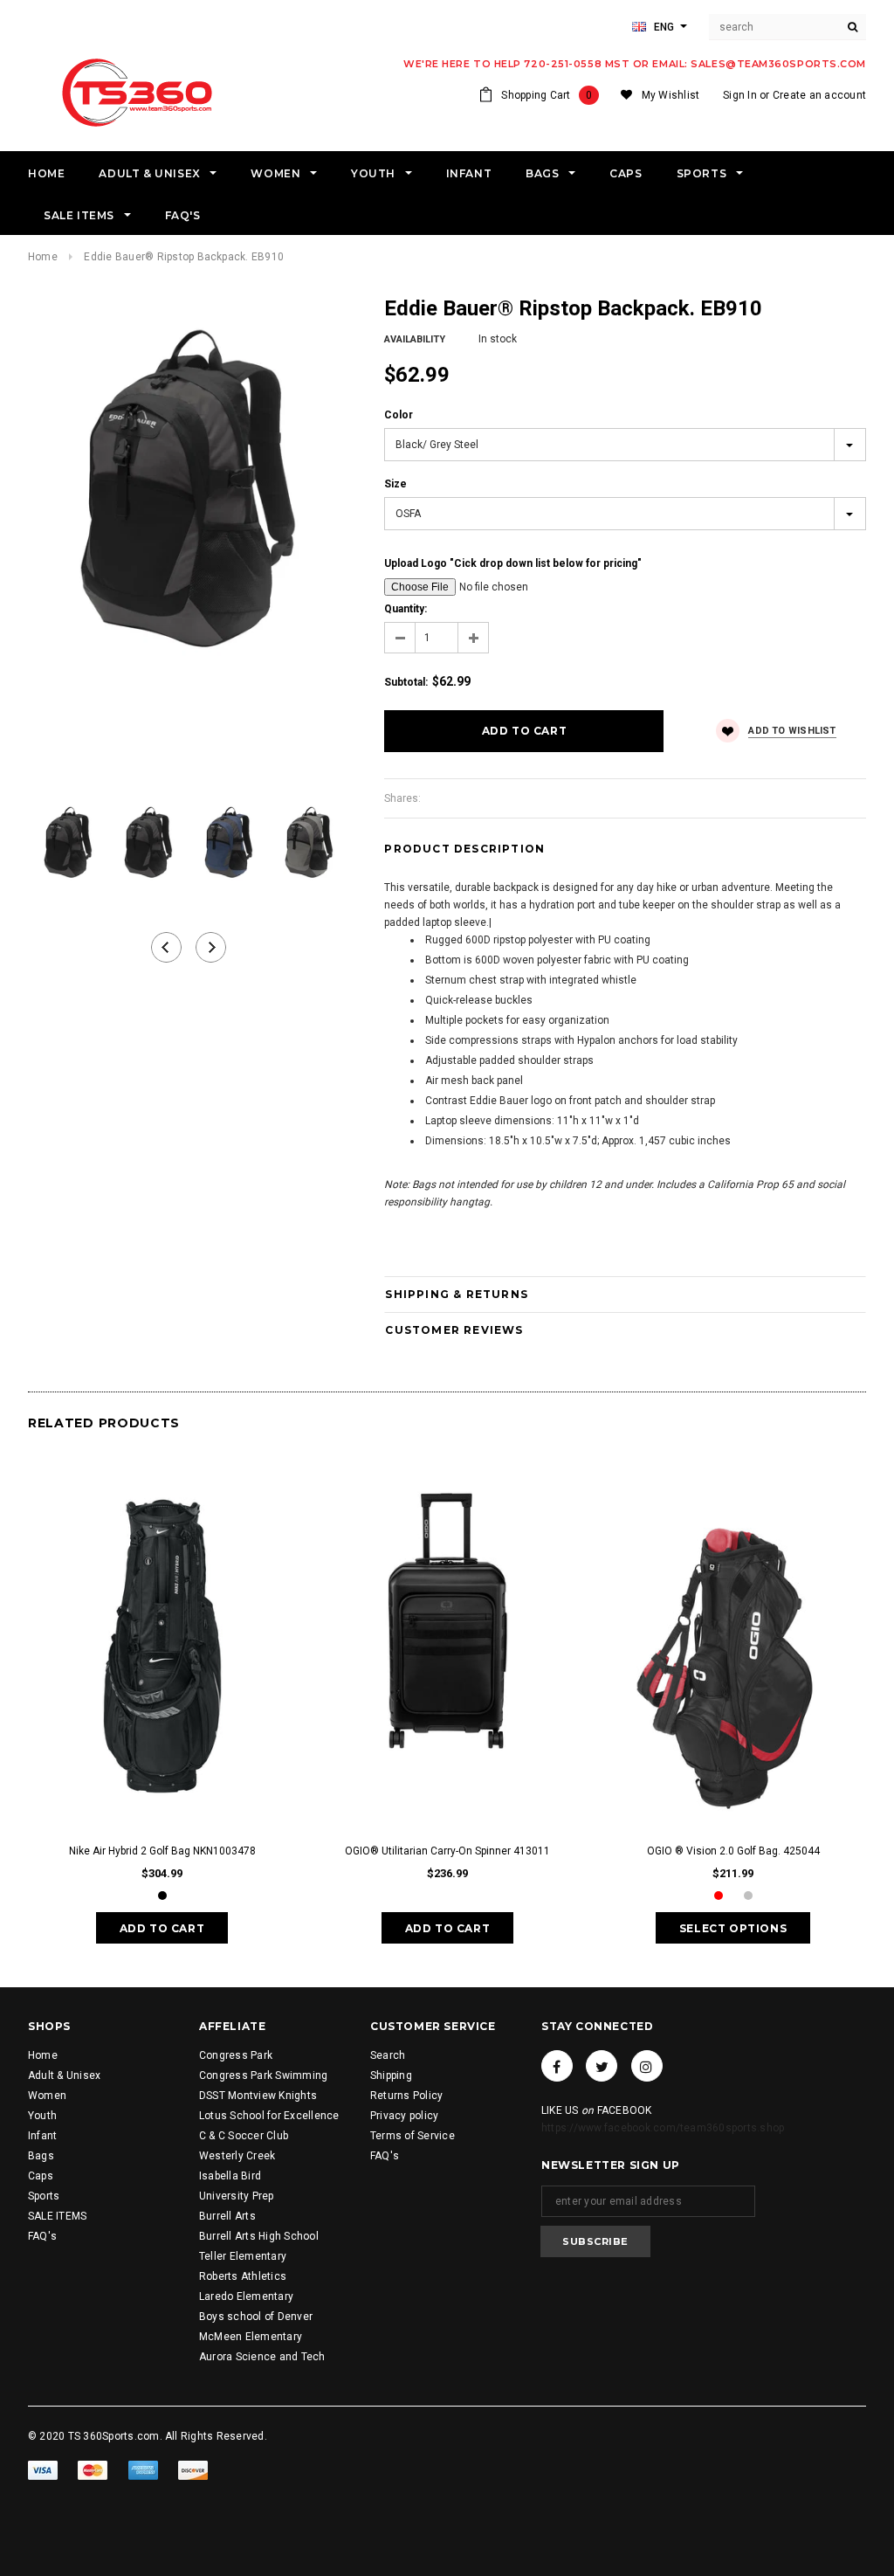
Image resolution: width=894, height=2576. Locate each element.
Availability (415, 339)
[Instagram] (647, 2066)
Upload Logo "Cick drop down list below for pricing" (513, 563)
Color (399, 415)
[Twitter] (602, 2066)
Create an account (819, 95)
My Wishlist (671, 95)
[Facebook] (557, 2066)
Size (395, 484)
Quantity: (406, 609)
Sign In (740, 95)
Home (43, 257)
